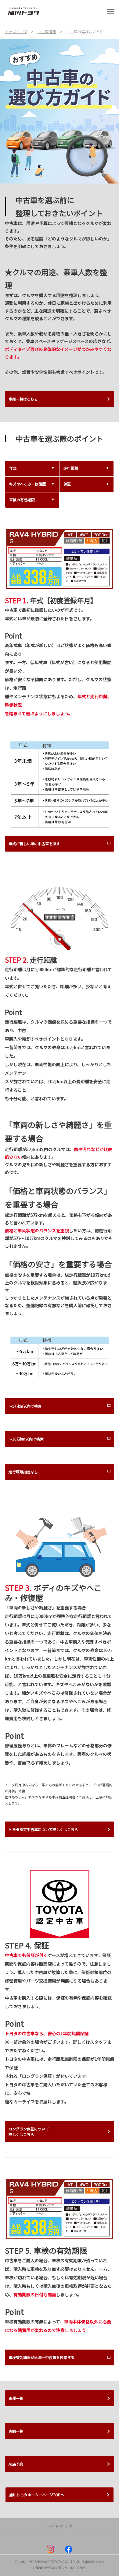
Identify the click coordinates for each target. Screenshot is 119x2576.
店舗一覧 (16, 2431)
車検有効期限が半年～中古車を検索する (41, 2357)
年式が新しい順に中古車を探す (34, 843)
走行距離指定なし (23, 1472)
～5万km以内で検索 (25, 1406)
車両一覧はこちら (23, 399)
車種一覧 (16, 2398)
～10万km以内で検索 (26, 1439)
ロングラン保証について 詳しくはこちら (29, 2131)
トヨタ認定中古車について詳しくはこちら (43, 1829)
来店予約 (16, 2464)
